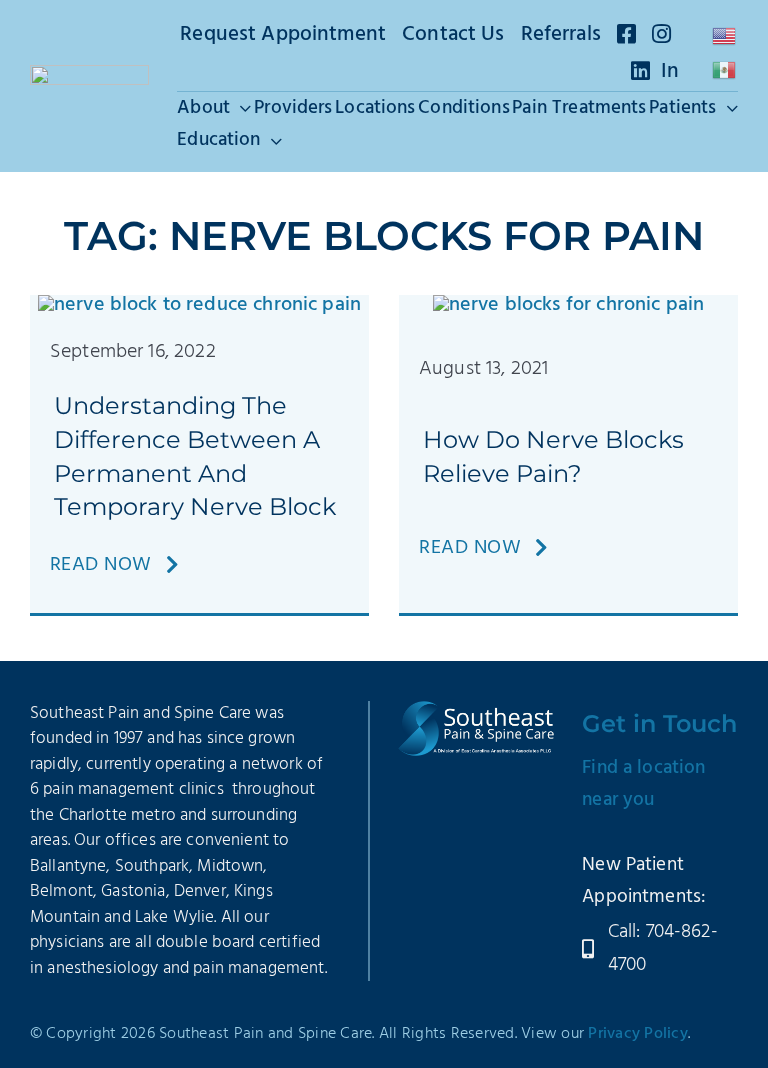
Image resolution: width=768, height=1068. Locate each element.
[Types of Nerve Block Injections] (199, 305)
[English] (725, 36)
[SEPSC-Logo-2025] (89, 75)
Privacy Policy (638, 1034)
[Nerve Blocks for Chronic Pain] (568, 305)
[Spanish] (725, 70)
